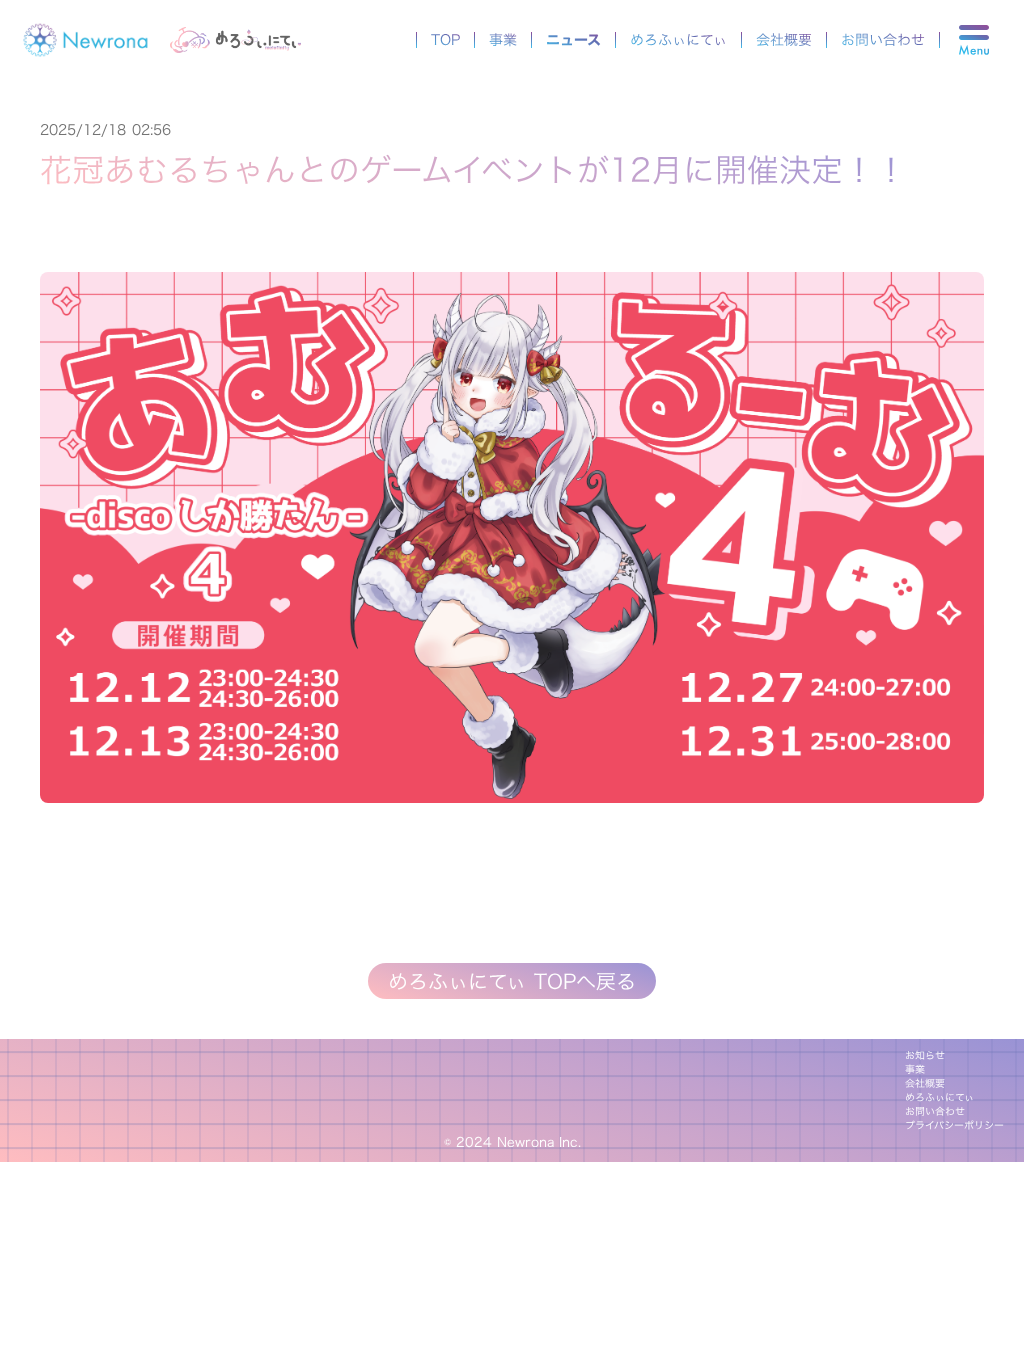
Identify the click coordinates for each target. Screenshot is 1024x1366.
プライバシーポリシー (954, 1126)
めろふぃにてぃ (678, 40)
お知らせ (925, 1056)
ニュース (573, 40)
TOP (445, 40)
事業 (503, 40)
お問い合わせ (883, 40)
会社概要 (784, 40)
